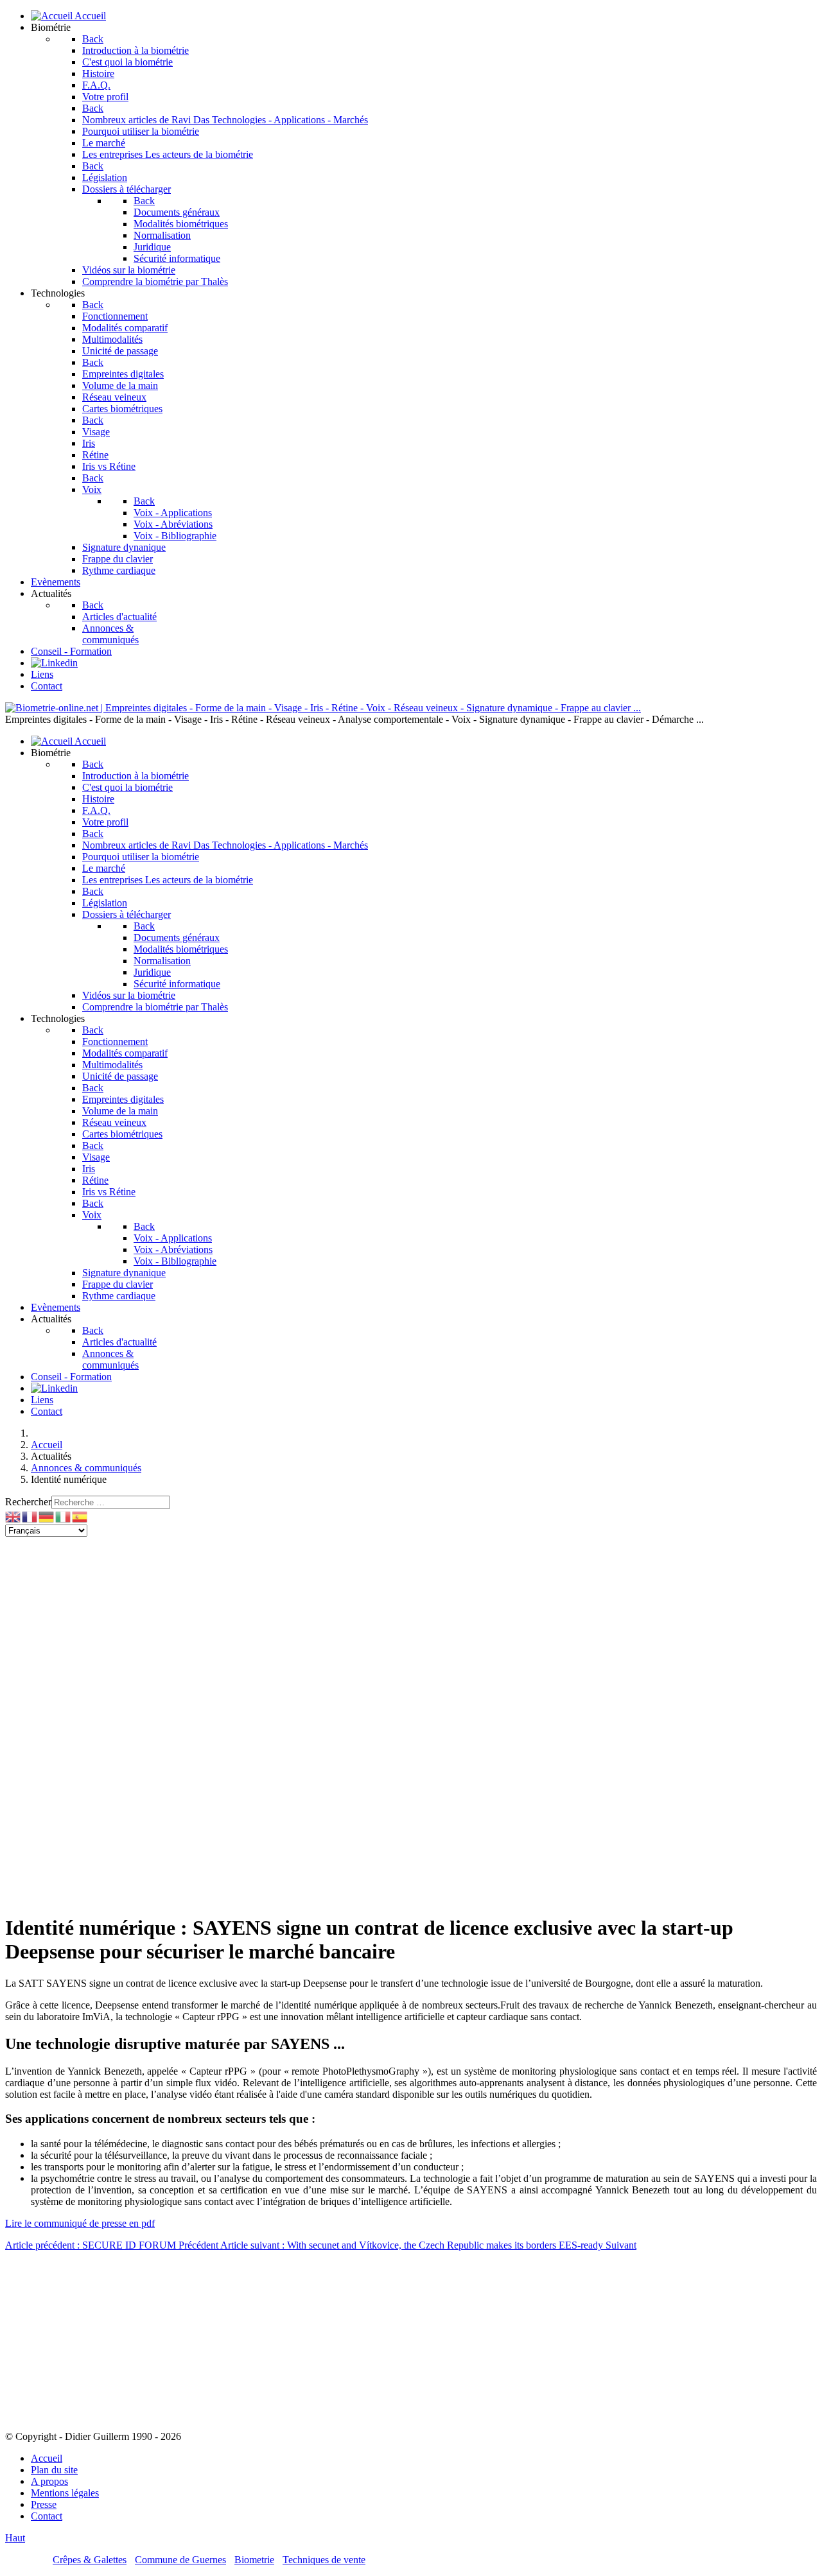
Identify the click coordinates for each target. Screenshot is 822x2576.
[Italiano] (64, 1516)
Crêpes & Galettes (90, 2560)
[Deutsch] (47, 1516)
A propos (49, 2481)
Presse (44, 2504)
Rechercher (28, 1502)
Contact (47, 2516)
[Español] (80, 1516)
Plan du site (54, 2470)
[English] (13, 1516)
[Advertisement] (390, 1627)
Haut (15, 2538)
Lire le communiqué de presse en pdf (80, 2223)
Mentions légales (65, 2493)
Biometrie (254, 2560)
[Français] (30, 1516)
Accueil (47, 2458)
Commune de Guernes (180, 2560)
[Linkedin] (54, 663)
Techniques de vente (324, 2560)
